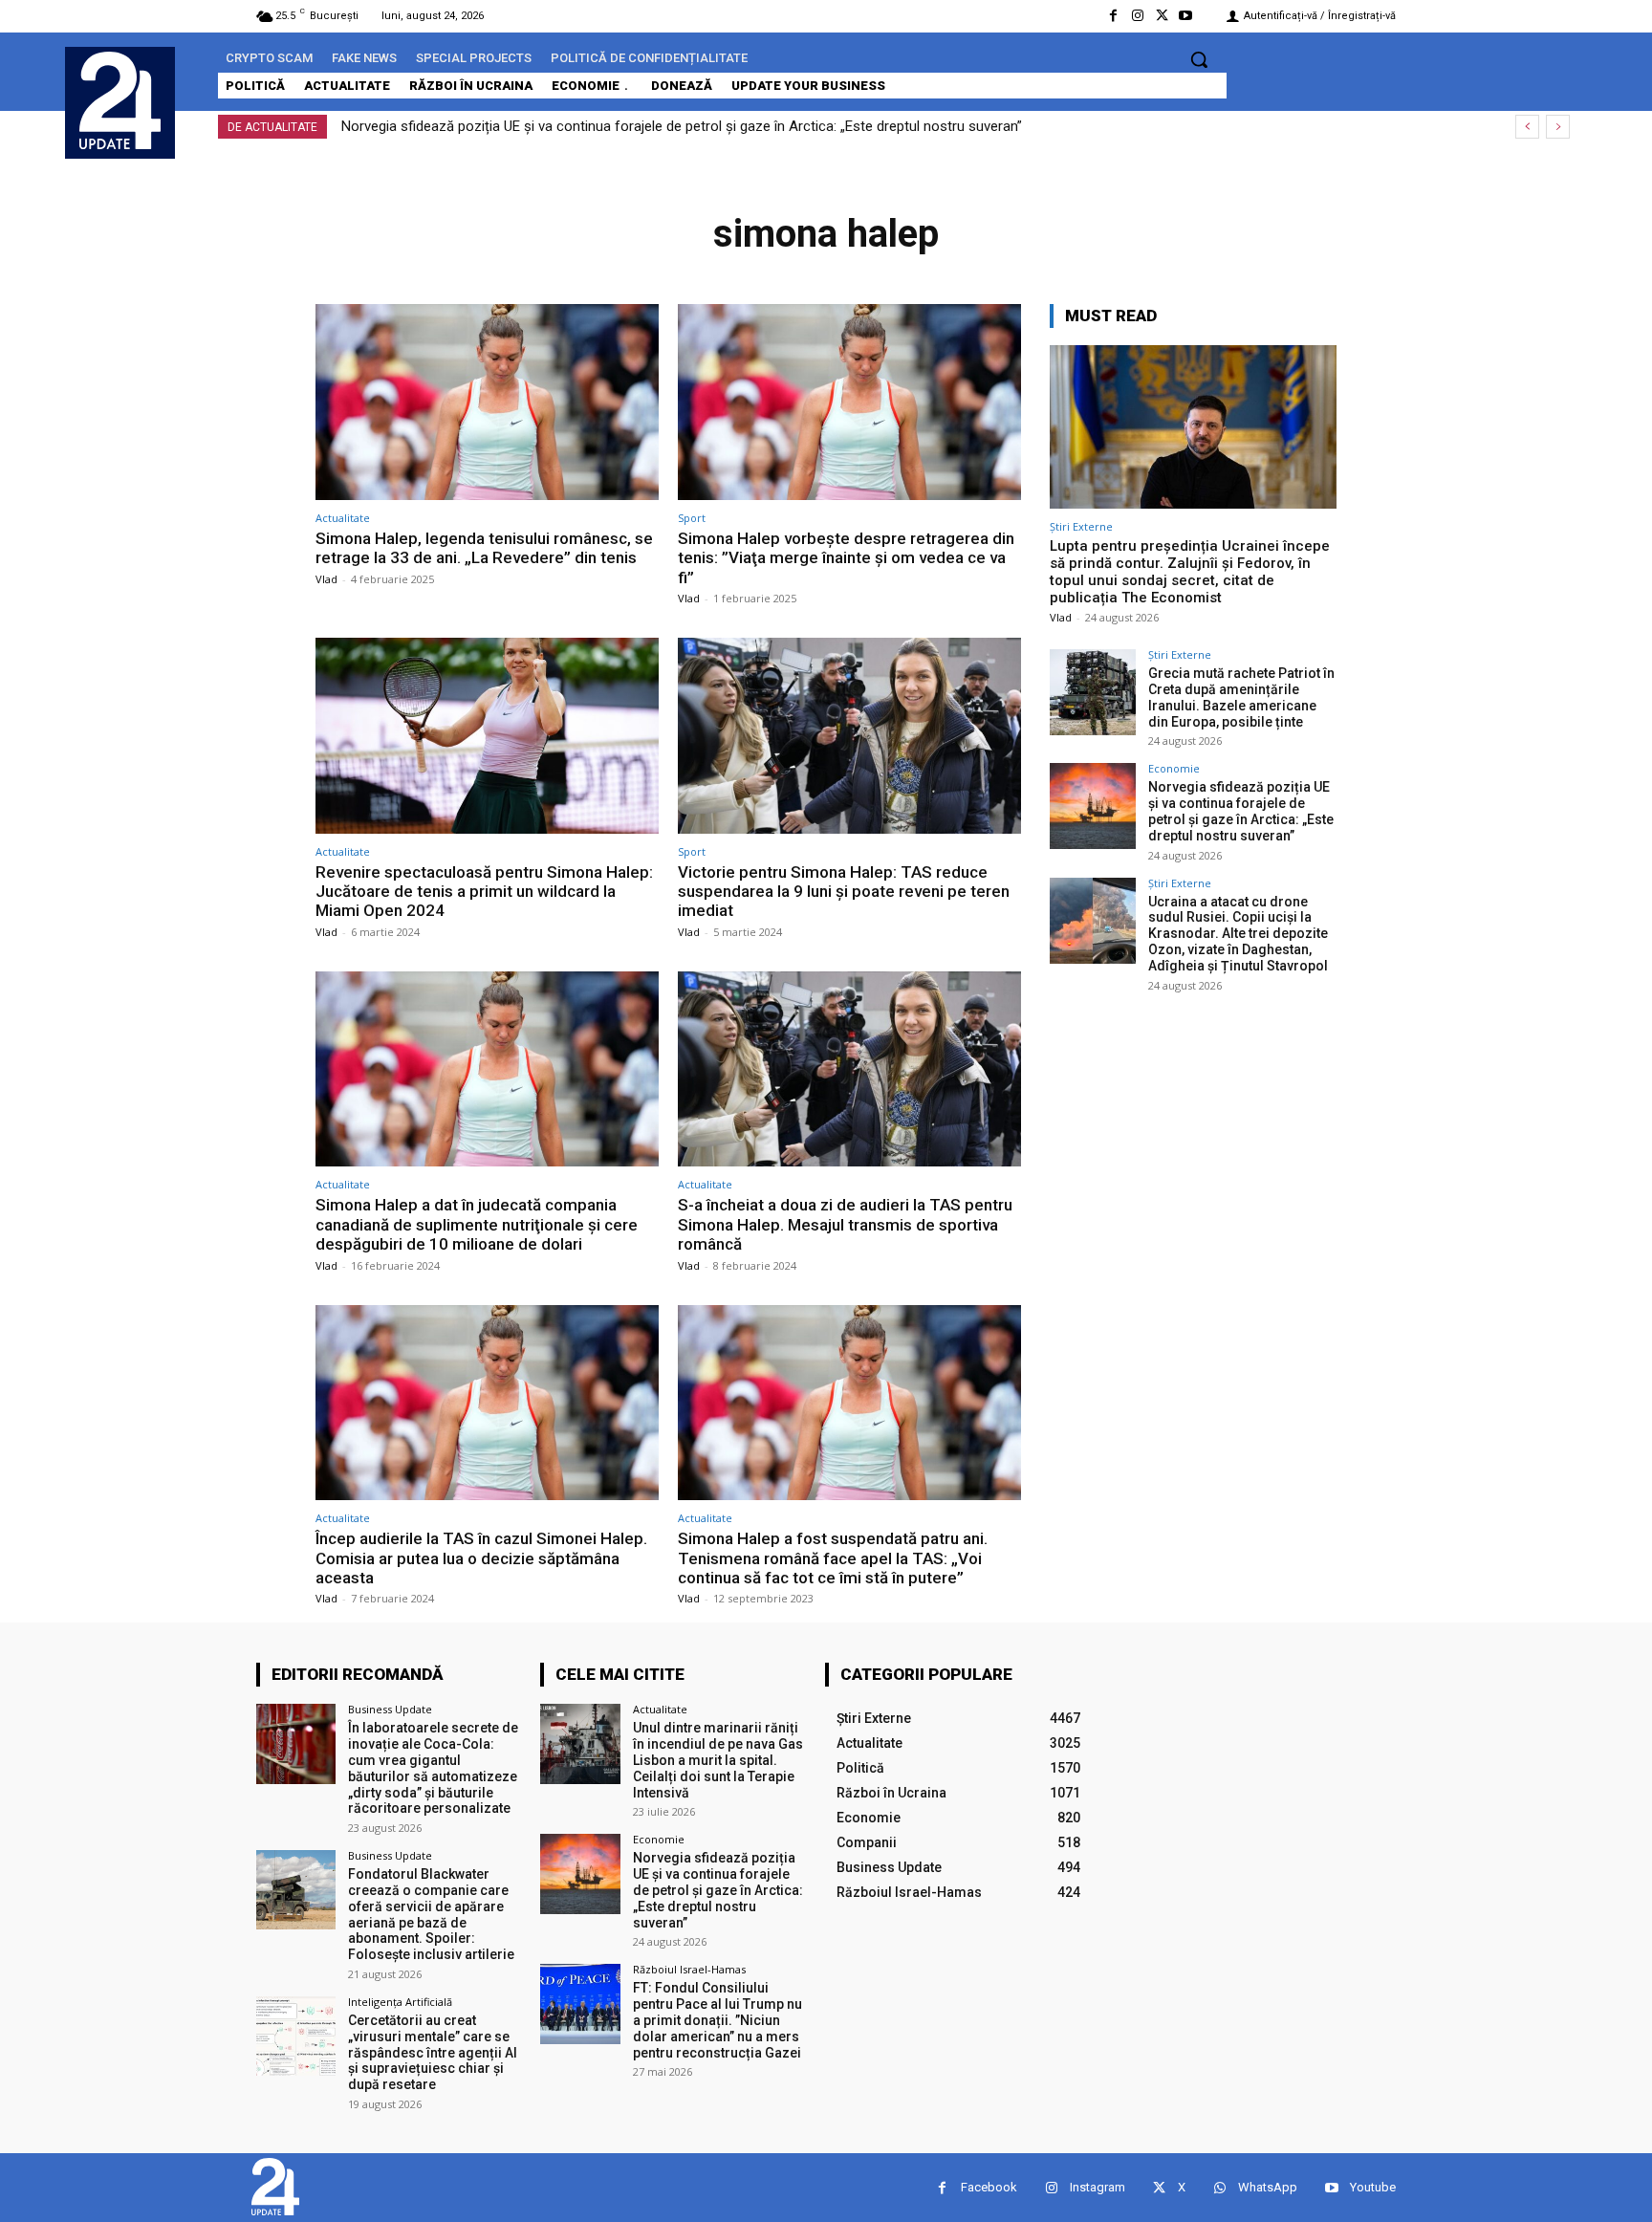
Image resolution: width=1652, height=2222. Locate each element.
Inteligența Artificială (400, 2002)
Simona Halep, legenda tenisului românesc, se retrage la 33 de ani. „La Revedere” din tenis (484, 548)
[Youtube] (1186, 16)
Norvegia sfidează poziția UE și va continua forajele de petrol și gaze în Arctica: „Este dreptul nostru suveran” (682, 126)
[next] (1558, 127)
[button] (1199, 59)
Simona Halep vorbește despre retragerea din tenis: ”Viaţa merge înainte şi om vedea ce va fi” (846, 558)
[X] (1162, 16)
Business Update (390, 1709)
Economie (1174, 768)
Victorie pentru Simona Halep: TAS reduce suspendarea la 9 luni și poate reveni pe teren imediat (844, 892)
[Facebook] (1113, 16)
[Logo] (120, 100)
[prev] (1527, 127)
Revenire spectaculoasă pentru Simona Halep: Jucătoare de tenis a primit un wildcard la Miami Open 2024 (484, 892)
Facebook (989, 2187)
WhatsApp (1268, 2187)
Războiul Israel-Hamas (689, 1969)
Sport (692, 518)
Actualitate (343, 518)
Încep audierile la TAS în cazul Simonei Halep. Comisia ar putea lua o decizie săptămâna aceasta (481, 1558)
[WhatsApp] (1219, 2188)
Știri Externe (1081, 526)
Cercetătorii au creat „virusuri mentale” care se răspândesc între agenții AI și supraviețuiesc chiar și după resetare (433, 2052)
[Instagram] (1137, 16)
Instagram (1098, 2187)
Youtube (1373, 2187)
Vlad (326, 579)
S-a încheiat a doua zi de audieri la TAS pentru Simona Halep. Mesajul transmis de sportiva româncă (845, 1224)
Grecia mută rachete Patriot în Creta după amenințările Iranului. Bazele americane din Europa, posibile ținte (1241, 697)
